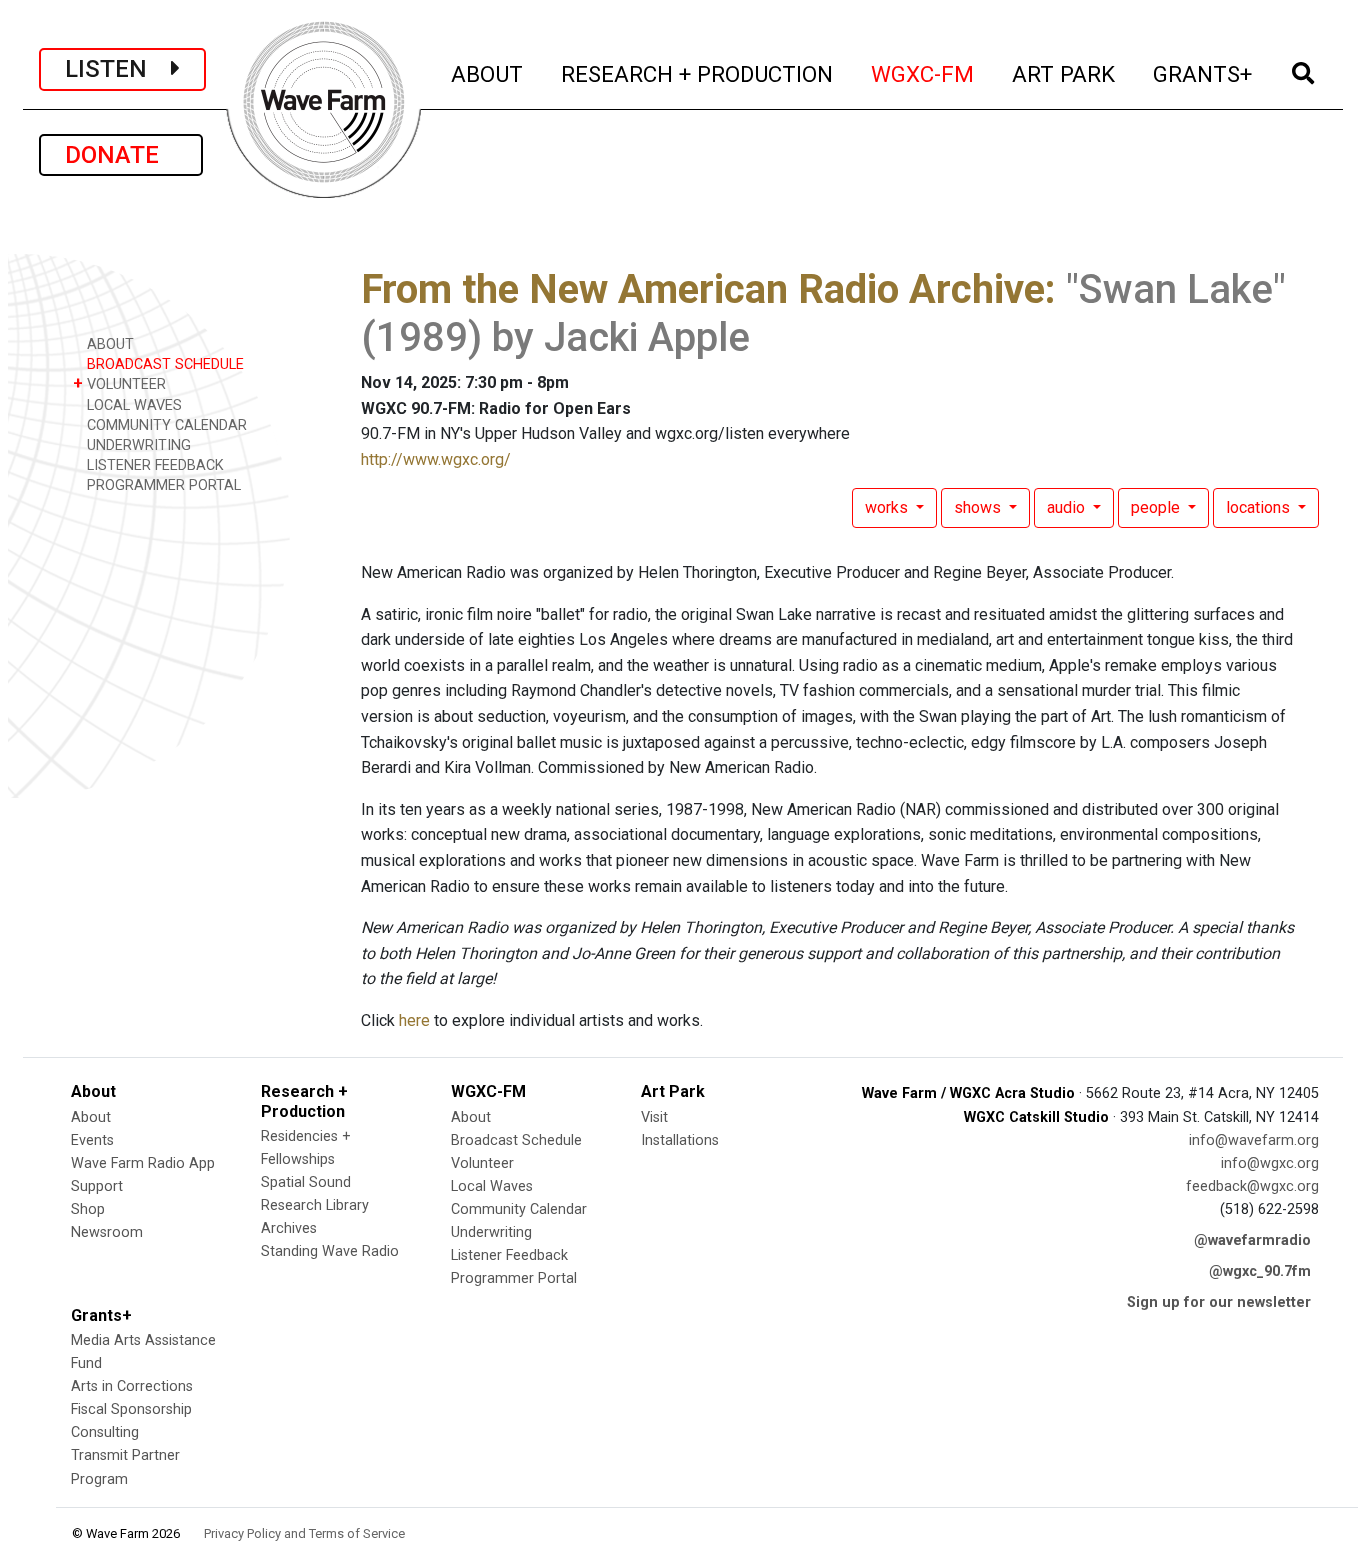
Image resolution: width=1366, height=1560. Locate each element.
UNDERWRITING (137, 445)
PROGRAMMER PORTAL (162, 485)
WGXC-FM (923, 73)
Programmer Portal (514, 1278)
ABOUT (488, 73)
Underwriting (491, 1232)
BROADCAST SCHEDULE (163, 364)
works (888, 507)
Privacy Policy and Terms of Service (304, 1533)
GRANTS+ (1203, 73)
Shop (88, 1209)
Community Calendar (519, 1209)
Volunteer (482, 1163)
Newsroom (107, 1232)
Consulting (105, 1432)
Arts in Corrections (132, 1386)
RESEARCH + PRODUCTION (698, 73)
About (91, 1117)
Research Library (315, 1205)
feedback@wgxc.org (1252, 1186)
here (414, 1020)
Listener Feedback (509, 1255)
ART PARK (1064, 73)
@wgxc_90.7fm (1260, 1271)
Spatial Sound (306, 1182)
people (1157, 507)
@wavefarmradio (1252, 1240)
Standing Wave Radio (330, 1251)
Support (97, 1186)
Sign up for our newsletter (1219, 1302)
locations (1260, 507)
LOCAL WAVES (132, 405)
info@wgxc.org (1270, 1163)
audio (1068, 507)
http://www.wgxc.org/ (436, 459)
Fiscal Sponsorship (131, 1409)
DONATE (121, 155)
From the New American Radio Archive (703, 289)
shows (979, 507)
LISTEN (118, 69)
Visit (654, 1117)
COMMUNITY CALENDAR (165, 425)
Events (92, 1140)
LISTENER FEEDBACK (153, 465)
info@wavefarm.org (1254, 1140)
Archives (289, 1228)
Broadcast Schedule (516, 1140)
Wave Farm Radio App (143, 1163)
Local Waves (492, 1186)
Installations (680, 1140)
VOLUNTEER (119, 383)
